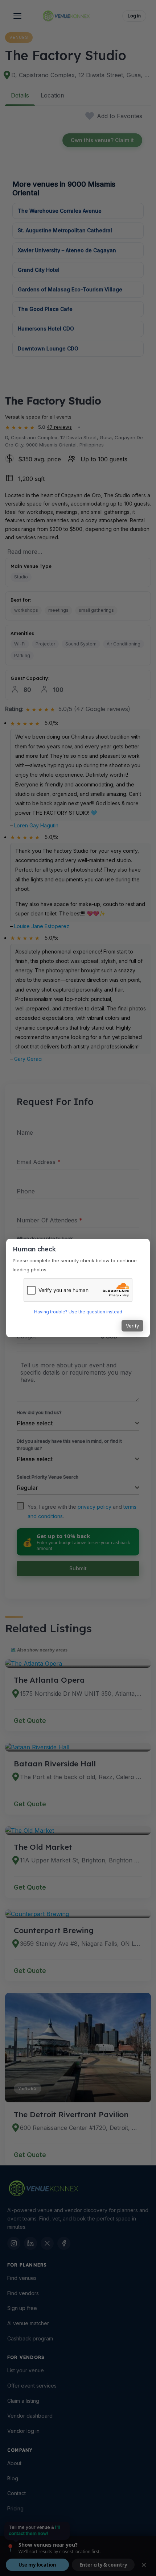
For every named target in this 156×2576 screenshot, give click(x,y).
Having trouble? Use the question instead (78, 1312)
